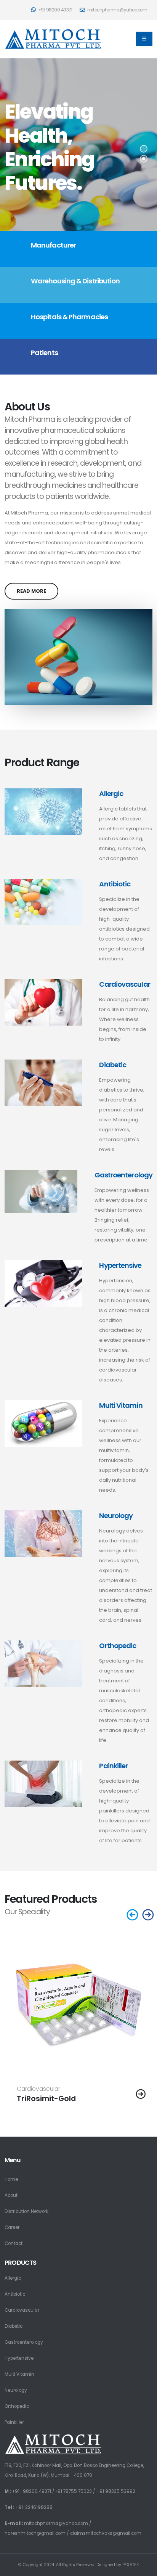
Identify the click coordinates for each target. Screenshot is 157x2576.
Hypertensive (120, 1265)
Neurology (116, 1516)
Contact (14, 2243)
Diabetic (113, 1065)
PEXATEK (131, 2565)
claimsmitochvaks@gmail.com (106, 2533)
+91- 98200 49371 (31, 2491)
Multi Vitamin (121, 1405)
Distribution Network (26, 2211)
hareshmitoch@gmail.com (35, 2533)
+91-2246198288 (34, 2507)
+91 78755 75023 (73, 2491)
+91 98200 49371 (54, 10)
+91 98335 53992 (116, 2491)
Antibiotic (115, 884)
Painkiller (113, 1766)
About (11, 2195)
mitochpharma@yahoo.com (56, 2523)
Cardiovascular (124, 984)
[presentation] (133, 1916)
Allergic (111, 794)
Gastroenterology (123, 1175)
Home (11, 2179)
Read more (31, 591)
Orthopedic (118, 1646)
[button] (144, 149)
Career (12, 2227)
